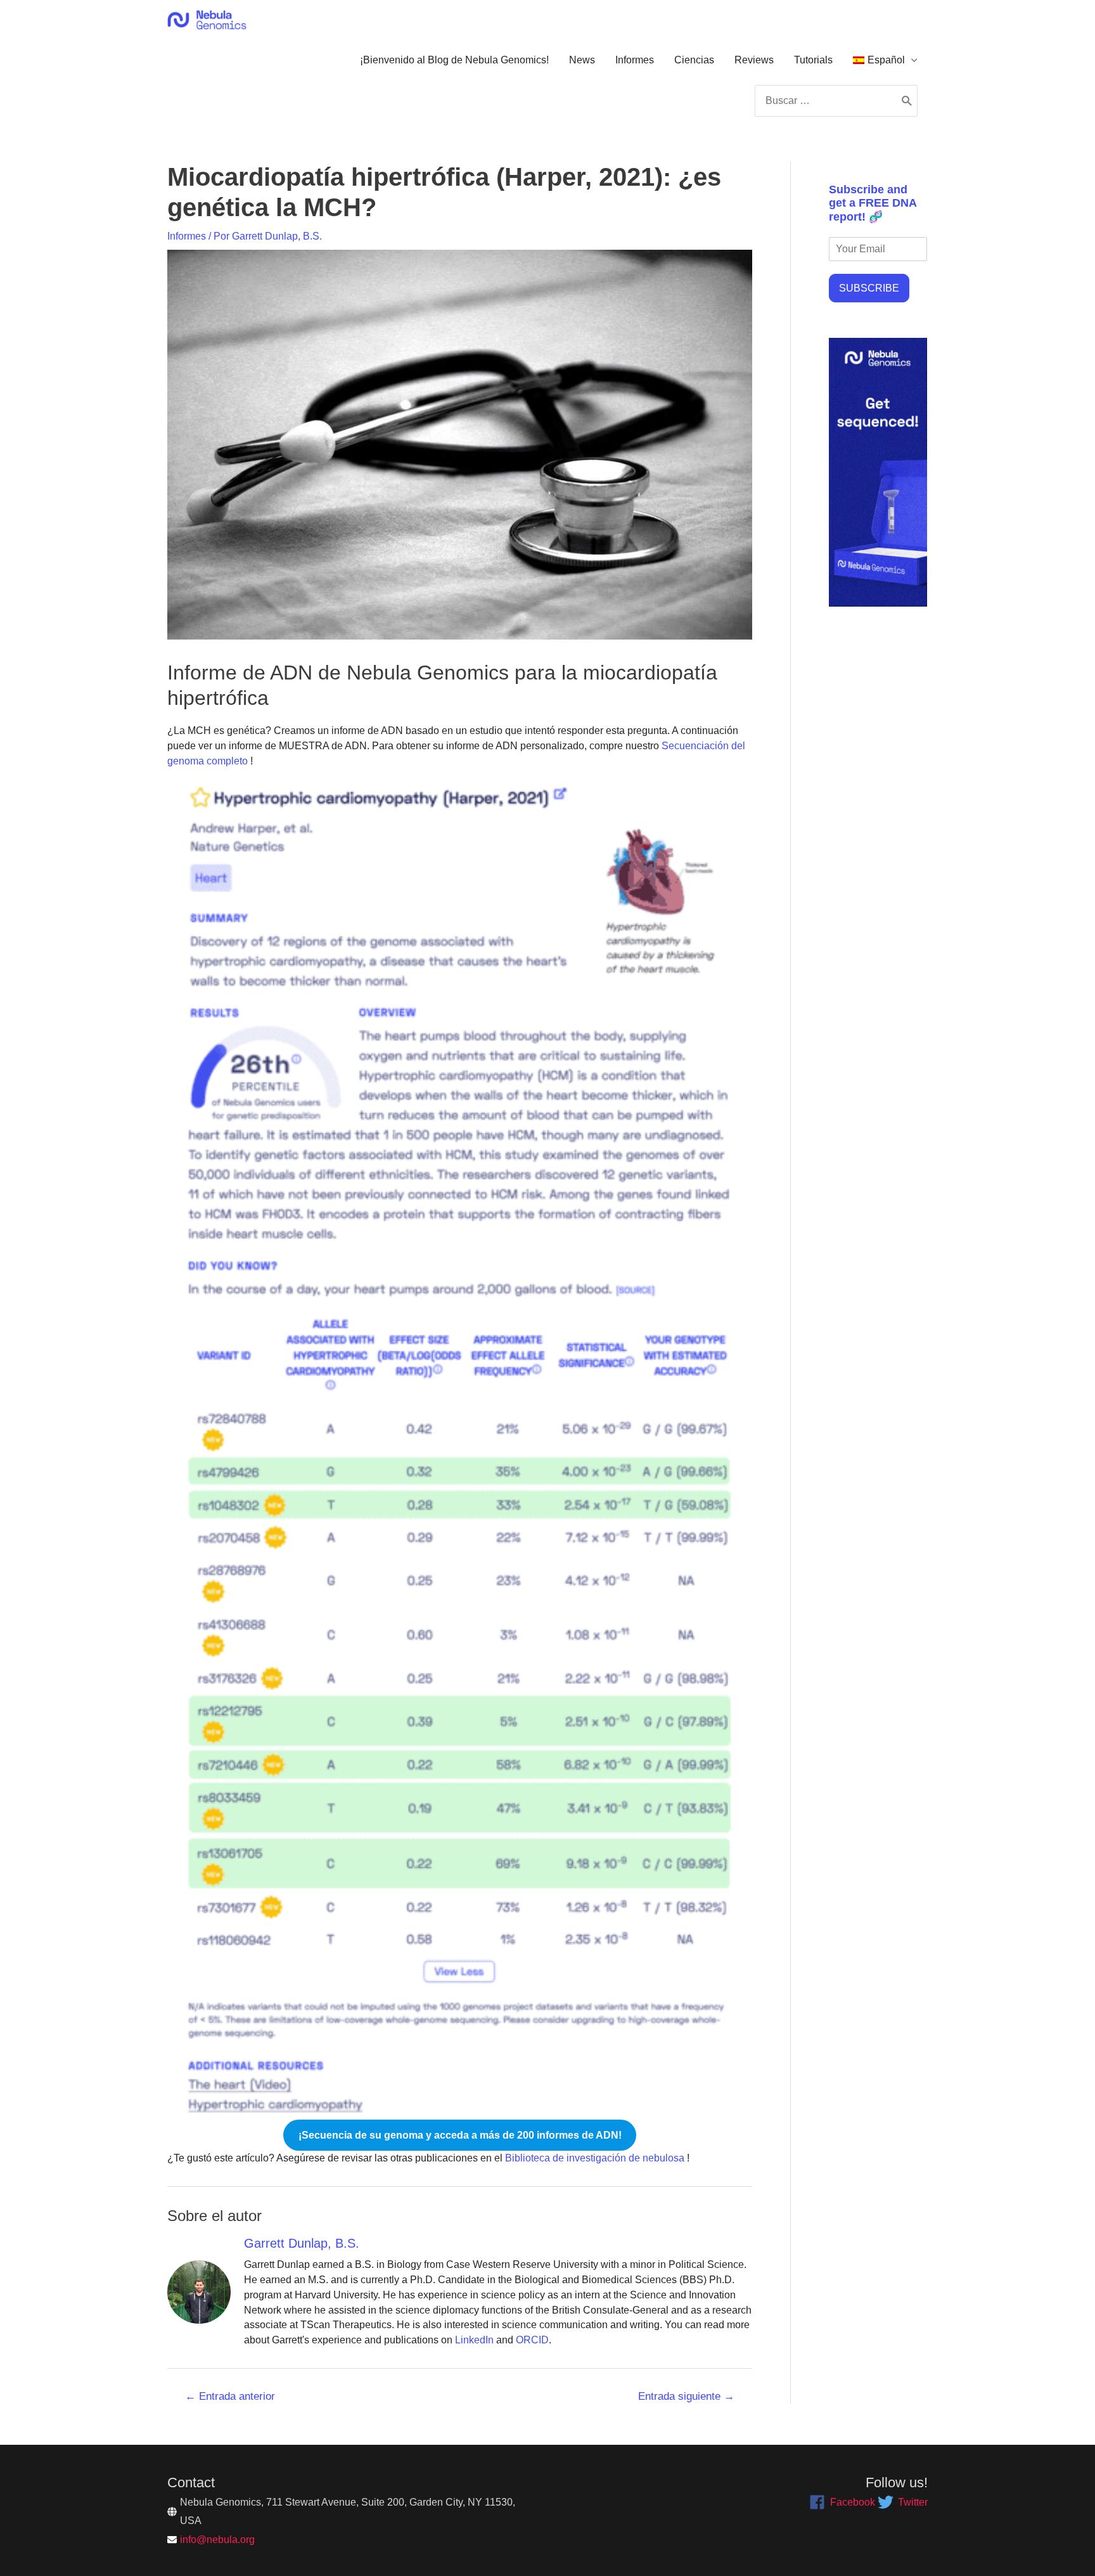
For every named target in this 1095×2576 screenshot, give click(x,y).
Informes (635, 60)
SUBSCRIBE (869, 288)
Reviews (754, 60)
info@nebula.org (217, 2540)
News (582, 60)
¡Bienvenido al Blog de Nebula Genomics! (454, 60)
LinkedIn (474, 2340)
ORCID (532, 2340)
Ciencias (694, 60)
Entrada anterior (230, 2396)
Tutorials (813, 60)
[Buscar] (907, 101)
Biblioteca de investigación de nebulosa (593, 2158)
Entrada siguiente (686, 2396)
